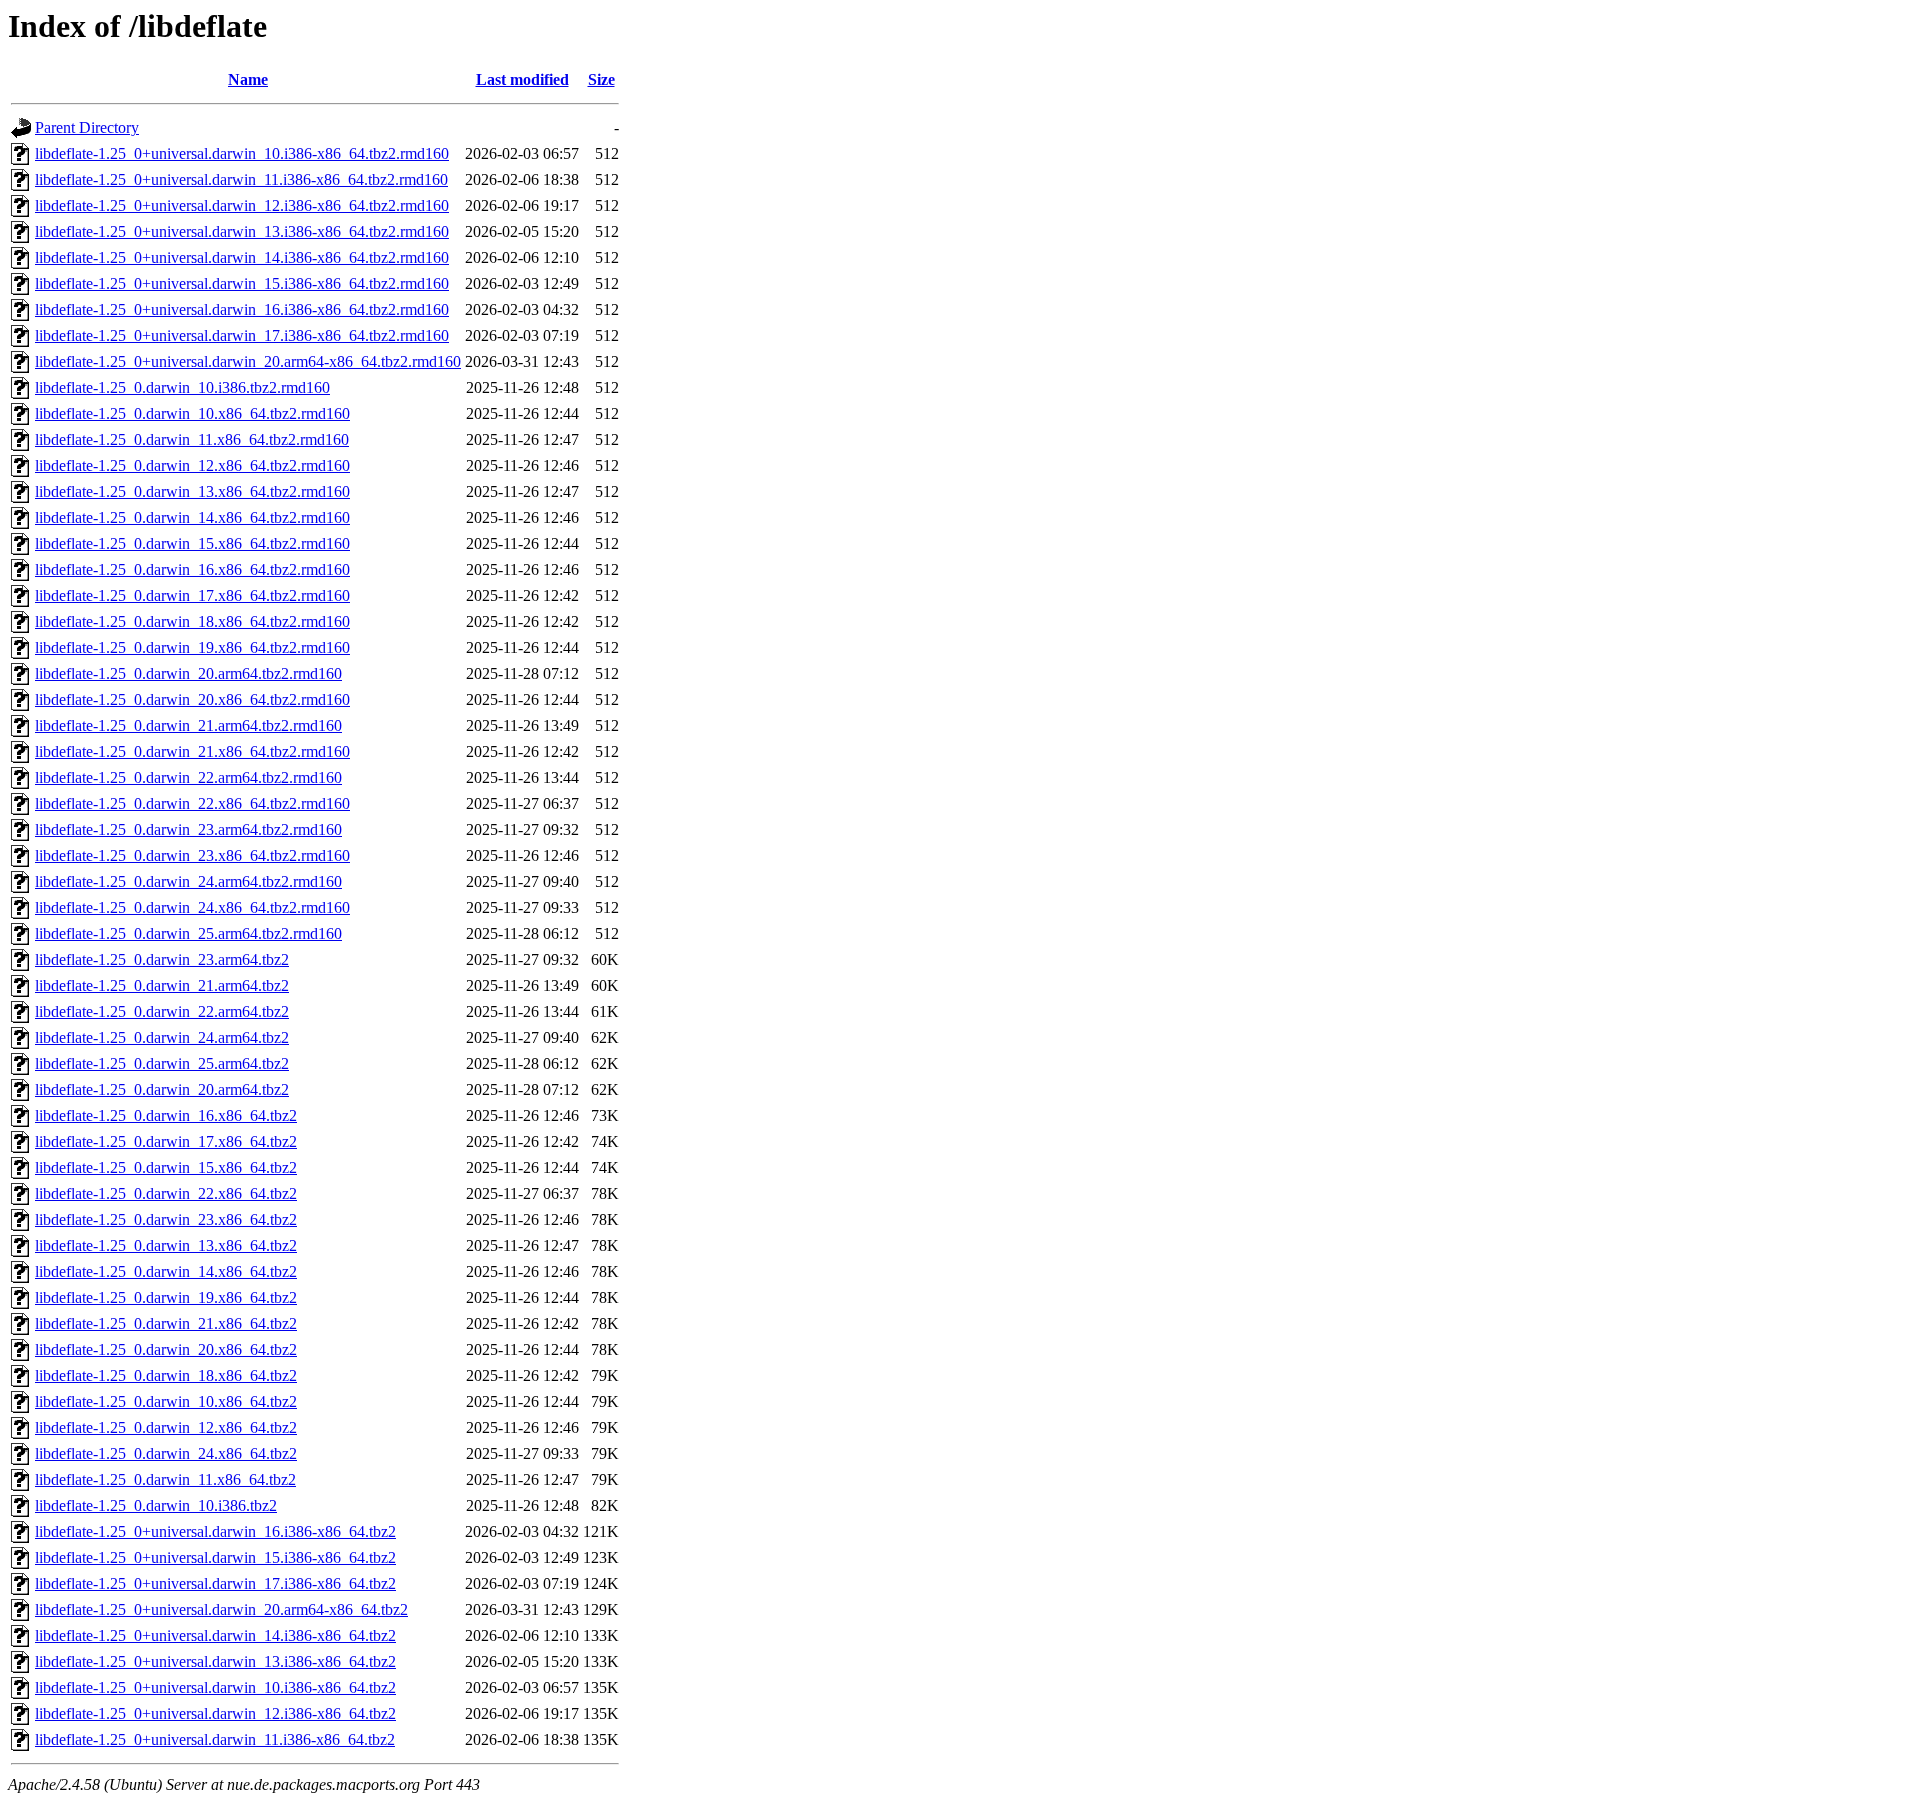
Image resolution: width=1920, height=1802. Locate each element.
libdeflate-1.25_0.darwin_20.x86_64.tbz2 (166, 1349)
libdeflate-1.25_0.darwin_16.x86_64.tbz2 (166, 1115)
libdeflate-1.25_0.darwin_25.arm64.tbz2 (162, 1063)
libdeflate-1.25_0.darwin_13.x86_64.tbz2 (166, 1245)
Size (601, 79)
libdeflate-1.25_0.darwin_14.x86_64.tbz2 (166, 1271)
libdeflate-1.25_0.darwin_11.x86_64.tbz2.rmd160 (192, 439)
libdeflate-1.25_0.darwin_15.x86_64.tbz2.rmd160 (192, 543)
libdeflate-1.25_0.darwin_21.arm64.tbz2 (162, 985)
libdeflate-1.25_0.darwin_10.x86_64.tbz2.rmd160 (192, 413)
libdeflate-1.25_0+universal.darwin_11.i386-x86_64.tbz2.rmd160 (241, 179)
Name (248, 79)
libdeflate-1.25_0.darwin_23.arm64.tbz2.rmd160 (188, 829)
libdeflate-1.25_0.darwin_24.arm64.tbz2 (162, 1037)
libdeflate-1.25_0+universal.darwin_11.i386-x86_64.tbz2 (215, 1739)
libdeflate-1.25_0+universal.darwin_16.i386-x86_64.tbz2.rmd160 (242, 309)
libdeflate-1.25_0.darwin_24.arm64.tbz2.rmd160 (188, 881)
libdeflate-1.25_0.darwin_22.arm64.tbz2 (162, 1011)
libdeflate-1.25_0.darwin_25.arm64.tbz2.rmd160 (188, 933)
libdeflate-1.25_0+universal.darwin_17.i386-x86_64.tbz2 (215, 1583)
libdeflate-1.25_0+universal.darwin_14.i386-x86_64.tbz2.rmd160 (242, 257)
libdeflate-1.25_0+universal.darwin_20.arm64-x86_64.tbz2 (221, 1609)
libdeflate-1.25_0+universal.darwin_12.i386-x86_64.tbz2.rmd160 (242, 205)
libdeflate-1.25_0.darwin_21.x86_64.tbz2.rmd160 (192, 751)
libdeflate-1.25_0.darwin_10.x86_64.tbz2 (166, 1401)
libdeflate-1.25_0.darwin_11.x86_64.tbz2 (165, 1479)
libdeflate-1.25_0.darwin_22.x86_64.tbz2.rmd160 (192, 803)
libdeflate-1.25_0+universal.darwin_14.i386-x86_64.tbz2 (215, 1635)
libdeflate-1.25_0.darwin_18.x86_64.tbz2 (166, 1375)
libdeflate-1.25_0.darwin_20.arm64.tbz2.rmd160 (188, 673)
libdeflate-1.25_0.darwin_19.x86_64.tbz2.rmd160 (192, 647)
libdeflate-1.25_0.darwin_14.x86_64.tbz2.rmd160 (192, 517)
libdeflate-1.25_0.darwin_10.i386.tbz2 (156, 1505)
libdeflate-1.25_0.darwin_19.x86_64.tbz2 (166, 1297)
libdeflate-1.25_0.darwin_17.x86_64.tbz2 (166, 1141)
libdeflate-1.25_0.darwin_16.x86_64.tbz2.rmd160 (192, 569)
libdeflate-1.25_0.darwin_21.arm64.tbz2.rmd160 (188, 725)
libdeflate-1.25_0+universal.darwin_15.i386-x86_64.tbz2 (215, 1557)
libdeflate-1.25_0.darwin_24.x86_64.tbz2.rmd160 (192, 907)
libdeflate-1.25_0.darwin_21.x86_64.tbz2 (166, 1323)
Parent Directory (87, 127)
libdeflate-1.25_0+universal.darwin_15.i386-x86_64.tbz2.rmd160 (242, 283)
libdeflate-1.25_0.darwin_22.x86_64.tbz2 (166, 1193)
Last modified (522, 79)
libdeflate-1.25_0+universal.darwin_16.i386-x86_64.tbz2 (215, 1531)
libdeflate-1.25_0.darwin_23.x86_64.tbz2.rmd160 (192, 855)
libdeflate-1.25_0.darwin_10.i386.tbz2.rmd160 (182, 387)
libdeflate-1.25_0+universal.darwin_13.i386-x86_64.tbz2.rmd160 (242, 231)
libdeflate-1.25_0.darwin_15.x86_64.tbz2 (166, 1167)
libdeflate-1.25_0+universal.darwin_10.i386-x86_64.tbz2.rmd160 (242, 153)
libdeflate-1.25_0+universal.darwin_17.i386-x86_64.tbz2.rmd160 (242, 335)
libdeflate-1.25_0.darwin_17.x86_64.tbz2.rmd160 (192, 595)
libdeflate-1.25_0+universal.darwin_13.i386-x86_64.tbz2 (215, 1661)
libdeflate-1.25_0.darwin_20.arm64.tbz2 (162, 1089)
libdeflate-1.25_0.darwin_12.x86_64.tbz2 (166, 1427)
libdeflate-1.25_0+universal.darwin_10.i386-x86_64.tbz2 (215, 1687)
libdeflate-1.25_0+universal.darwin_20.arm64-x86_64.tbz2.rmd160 (248, 361)
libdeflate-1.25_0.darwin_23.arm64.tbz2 (162, 959)
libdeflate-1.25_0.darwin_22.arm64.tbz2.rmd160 (188, 777)
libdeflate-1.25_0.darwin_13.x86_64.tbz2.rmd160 (192, 491)
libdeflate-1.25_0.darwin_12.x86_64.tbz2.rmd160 (192, 465)
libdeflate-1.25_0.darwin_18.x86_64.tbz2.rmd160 (192, 621)
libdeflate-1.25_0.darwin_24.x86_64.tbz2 (166, 1453)
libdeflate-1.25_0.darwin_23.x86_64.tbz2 (166, 1219)
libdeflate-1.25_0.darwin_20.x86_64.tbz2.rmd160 (192, 699)
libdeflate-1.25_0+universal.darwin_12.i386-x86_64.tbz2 (215, 1713)
